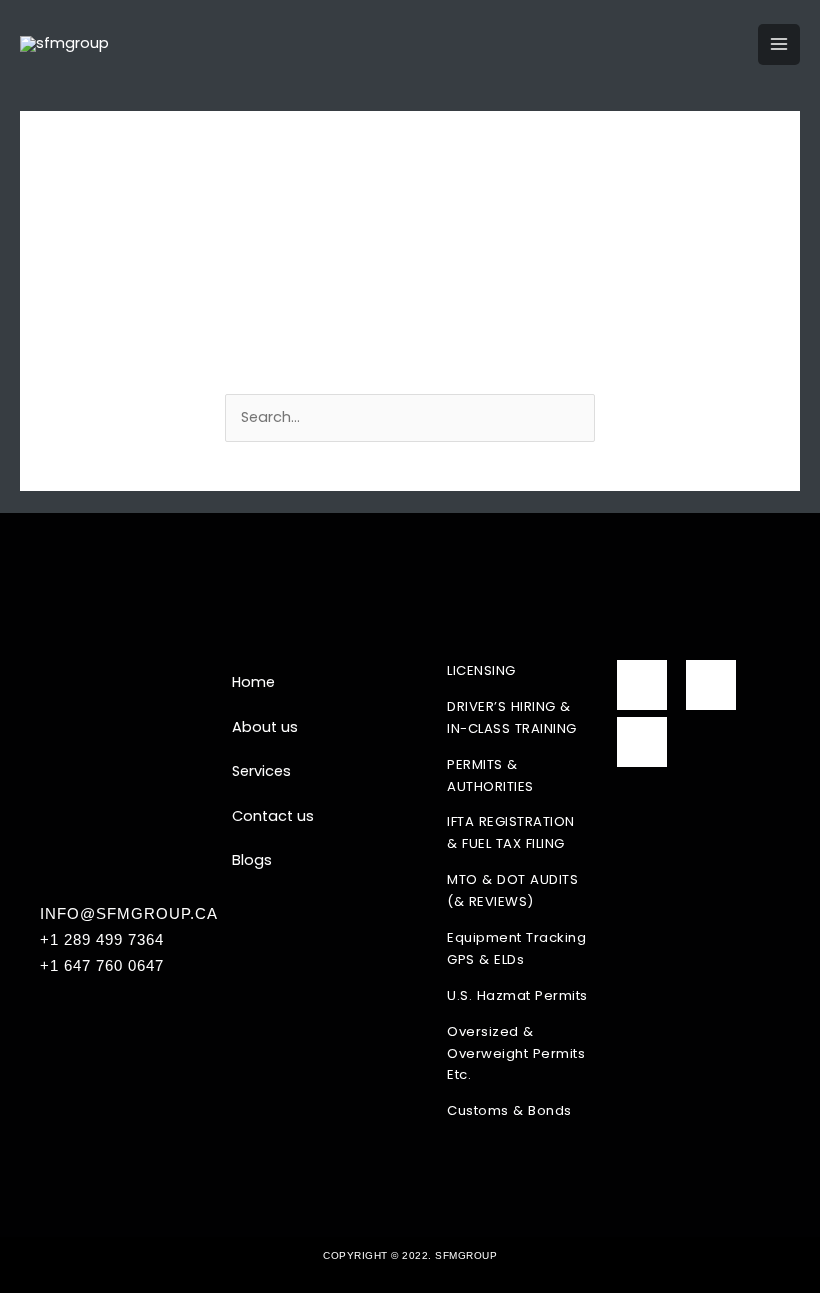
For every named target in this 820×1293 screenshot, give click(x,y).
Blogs (252, 860)
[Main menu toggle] (779, 45)
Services (261, 771)
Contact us (273, 816)
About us (265, 727)
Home (253, 682)
